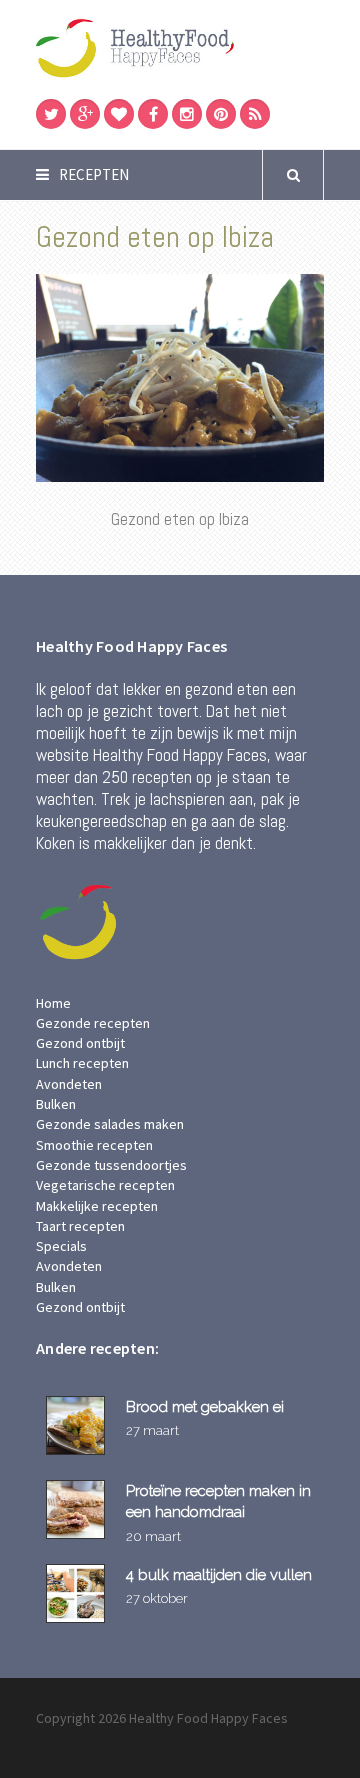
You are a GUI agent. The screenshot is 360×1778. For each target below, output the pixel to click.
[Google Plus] (85, 114)
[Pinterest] (221, 114)
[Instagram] (187, 114)
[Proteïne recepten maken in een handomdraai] (78, 1509)
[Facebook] (153, 114)
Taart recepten (80, 1226)
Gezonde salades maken (110, 1124)
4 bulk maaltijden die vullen (219, 1574)
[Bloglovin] (119, 114)
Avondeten (69, 1084)
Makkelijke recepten (97, 1206)
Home (53, 1003)
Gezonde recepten (93, 1023)
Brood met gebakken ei (205, 1406)
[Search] (293, 175)
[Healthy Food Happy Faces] (180, 47)
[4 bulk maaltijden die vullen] (78, 1593)
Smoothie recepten (94, 1145)
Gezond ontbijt (80, 1043)
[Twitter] (51, 114)
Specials (61, 1246)
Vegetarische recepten (105, 1185)
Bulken (56, 1104)
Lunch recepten (82, 1063)
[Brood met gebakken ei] (78, 1425)
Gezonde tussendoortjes (111, 1165)
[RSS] (255, 114)
